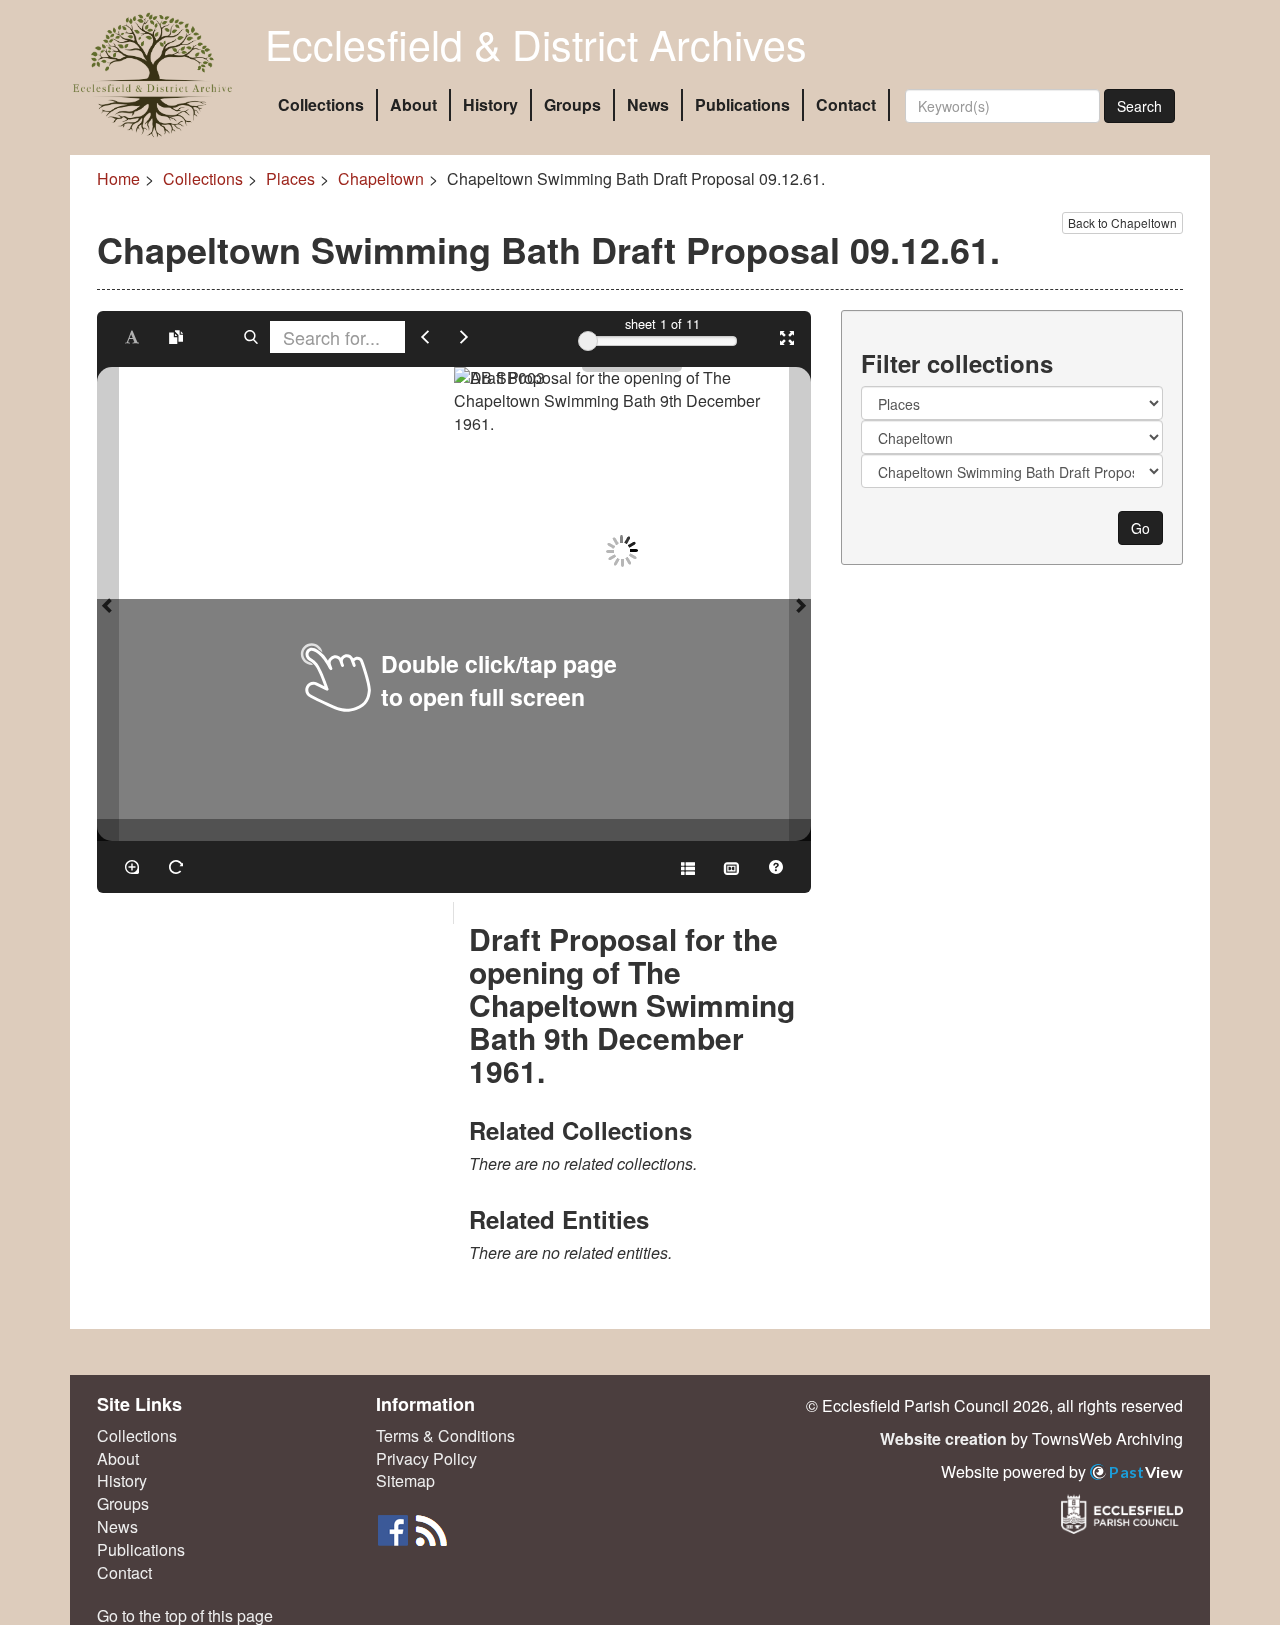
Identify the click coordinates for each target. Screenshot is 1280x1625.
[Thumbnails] (732, 867)
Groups (572, 104)
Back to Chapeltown (1122, 222)
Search (1139, 106)
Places (290, 178)
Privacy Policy (426, 1459)
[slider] (588, 341)
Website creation (943, 1438)
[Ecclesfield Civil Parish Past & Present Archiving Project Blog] (431, 1528)
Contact (846, 104)
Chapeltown (381, 178)
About (413, 104)
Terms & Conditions (445, 1436)
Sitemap (405, 1481)
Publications (742, 104)
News (648, 104)
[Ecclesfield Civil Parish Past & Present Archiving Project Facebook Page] (395, 1528)
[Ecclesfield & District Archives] (152, 75)
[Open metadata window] (688, 867)
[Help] (776, 867)
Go (1140, 528)
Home (118, 178)
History (490, 104)
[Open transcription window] (176, 337)
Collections (321, 104)
